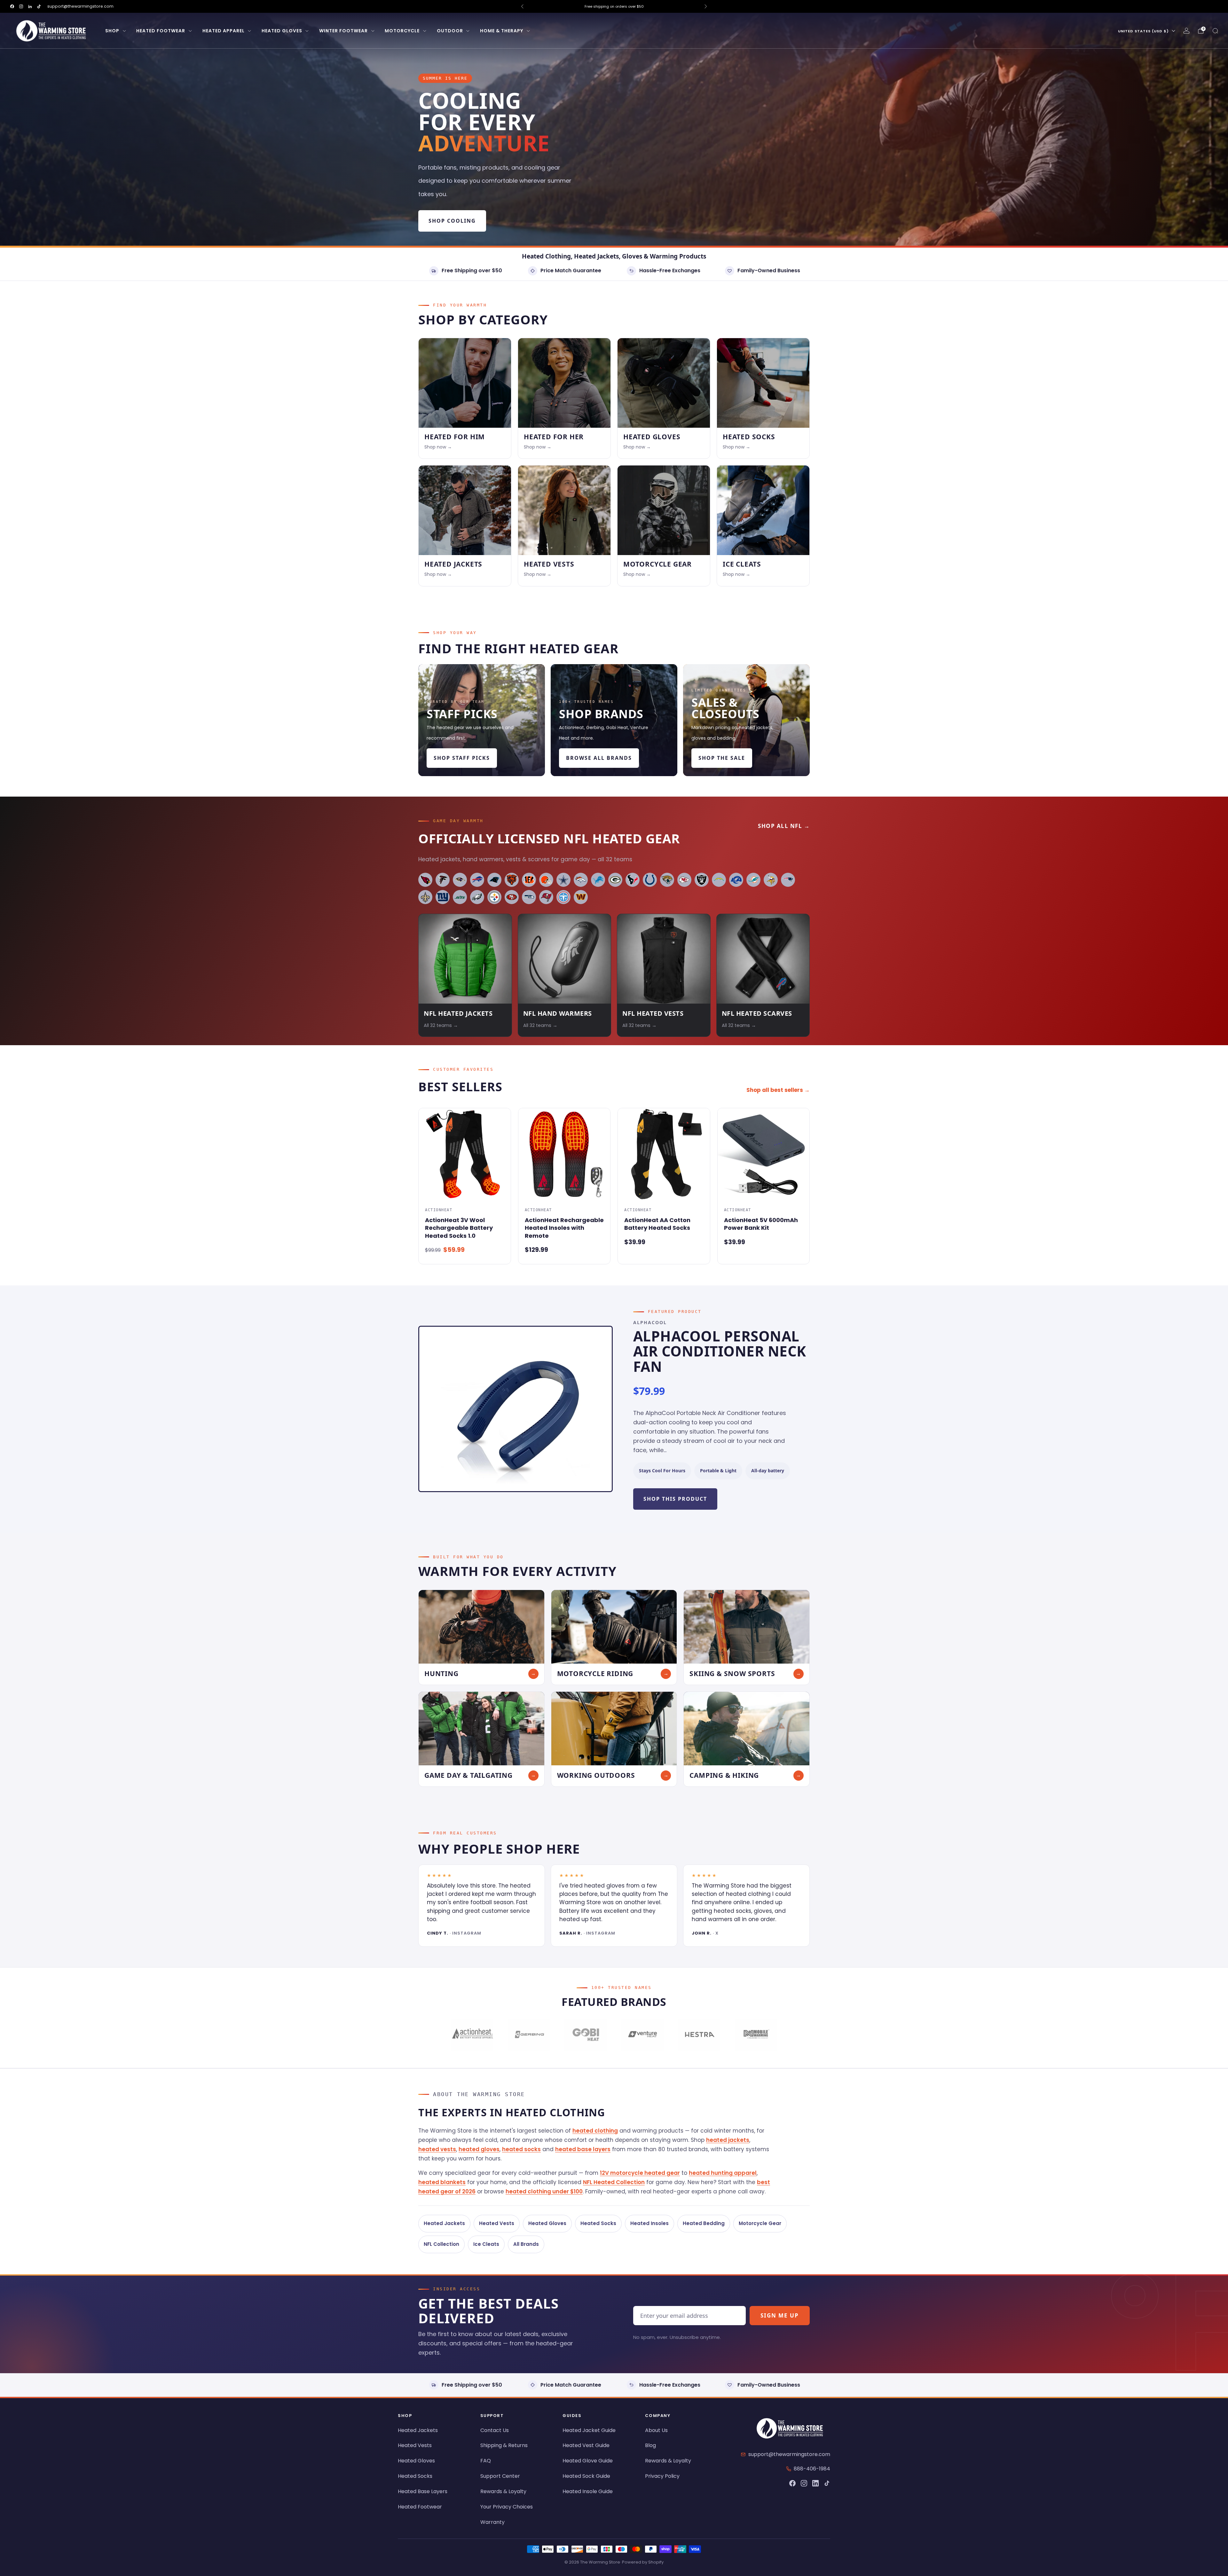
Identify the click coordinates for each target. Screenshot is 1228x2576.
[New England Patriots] (788, 880)
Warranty (492, 2522)
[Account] (1186, 31)
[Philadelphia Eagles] (477, 897)
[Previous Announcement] (522, 6)
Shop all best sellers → (778, 1090)
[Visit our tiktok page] (39, 6)
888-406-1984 (812, 2469)
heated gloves (479, 2149)
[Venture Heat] (642, 2035)
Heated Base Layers (423, 2491)
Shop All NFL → (784, 826)
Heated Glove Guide (588, 2461)
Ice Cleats (486, 2244)
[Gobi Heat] (586, 2035)
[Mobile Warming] (756, 2035)
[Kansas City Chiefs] (684, 880)
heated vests (437, 2149)
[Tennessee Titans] (563, 897)
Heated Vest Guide (586, 2445)
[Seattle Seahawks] (529, 897)
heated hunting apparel (723, 2173)
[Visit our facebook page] (12, 6)
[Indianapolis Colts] (650, 880)
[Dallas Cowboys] (563, 880)
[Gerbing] (529, 2035)
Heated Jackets (444, 2223)
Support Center (500, 2476)
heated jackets (728, 2140)
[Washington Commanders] (581, 897)
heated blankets (442, 2182)
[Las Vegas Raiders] (702, 880)
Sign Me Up (780, 2315)
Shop (112, 31)
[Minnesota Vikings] (771, 880)
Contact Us (495, 2430)
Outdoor (450, 31)
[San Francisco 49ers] (512, 897)
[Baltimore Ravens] (460, 880)
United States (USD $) (1143, 31)
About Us (656, 2430)
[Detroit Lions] (598, 880)
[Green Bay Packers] (615, 880)
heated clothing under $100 (544, 2191)
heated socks (521, 2149)
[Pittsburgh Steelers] (494, 897)
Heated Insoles (649, 2223)
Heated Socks (598, 2223)
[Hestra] (699, 2035)
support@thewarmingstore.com (80, 6)
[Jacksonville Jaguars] (667, 880)
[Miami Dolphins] (753, 880)
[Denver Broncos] (581, 880)
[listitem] (614, 6)
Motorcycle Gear (760, 2223)
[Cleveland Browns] (546, 880)
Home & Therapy (502, 31)
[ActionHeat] (472, 2035)
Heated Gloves (282, 31)
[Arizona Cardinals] (425, 880)
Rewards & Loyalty (503, 2491)
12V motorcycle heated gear (640, 2173)
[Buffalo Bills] (477, 880)
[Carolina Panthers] (494, 880)
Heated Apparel (224, 31)
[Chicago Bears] (512, 880)
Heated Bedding (704, 2223)
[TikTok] (827, 2483)
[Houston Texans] (633, 880)
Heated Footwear (161, 31)
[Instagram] (804, 2483)
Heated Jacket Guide (589, 2430)
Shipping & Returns (504, 2445)
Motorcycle (402, 31)
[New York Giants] (443, 897)
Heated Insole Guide (588, 2491)
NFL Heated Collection (614, 2182)
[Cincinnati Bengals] (529, 880)
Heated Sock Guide (586, 2476)
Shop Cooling (452, 221)
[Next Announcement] (706, 6)
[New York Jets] (460, 897)
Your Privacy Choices (507, 2507)
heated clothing (595, 2131)
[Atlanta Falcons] (443, 880)
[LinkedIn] (815, 2483)
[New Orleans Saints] (425, 897)
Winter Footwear (343, 31)
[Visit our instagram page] (21, 6)
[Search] (1215, 31)
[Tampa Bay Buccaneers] (546, 897)
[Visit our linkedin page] (30, 6)
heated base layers (583, 2149)
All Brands (526, 2244)
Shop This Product (675, 1499)
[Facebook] (792, 2483)
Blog (650, 2445)
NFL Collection (441, 2244)
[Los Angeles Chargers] (719, 880)
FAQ (486, 2461)
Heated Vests (497, 2223)
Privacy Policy (662, 2476)
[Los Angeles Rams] (736, 880)
